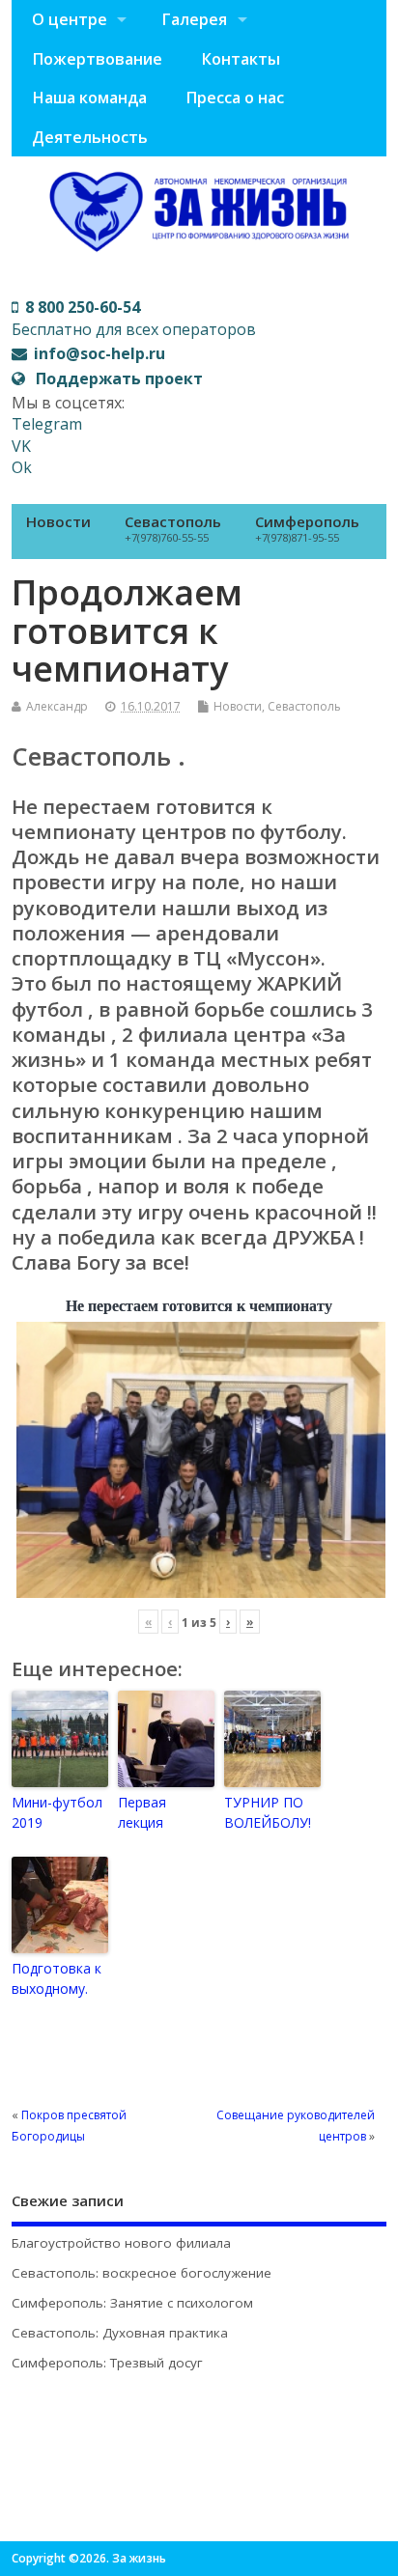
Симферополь (307, 528)
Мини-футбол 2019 (57, 1812)
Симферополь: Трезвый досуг (107, 2363)
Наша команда (89, 98)
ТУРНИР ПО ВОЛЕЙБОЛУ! (268, 1812)
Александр (57, 706)
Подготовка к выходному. (57, 1978)
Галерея (194, 19)
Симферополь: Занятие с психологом (132, 2303)
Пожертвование (97, 59)
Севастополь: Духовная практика (120, 2333)
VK (21, 446)
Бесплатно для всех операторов (134, 318)
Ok (22, 467)
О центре (70, 19)
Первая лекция (142, 1812)
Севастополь (173, 528)
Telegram (47, 424)
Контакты (241, 59)
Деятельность (90, 137)
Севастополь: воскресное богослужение (142, 2273)
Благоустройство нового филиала (121, 2243)
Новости (58, 521)
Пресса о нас (235, 98)
